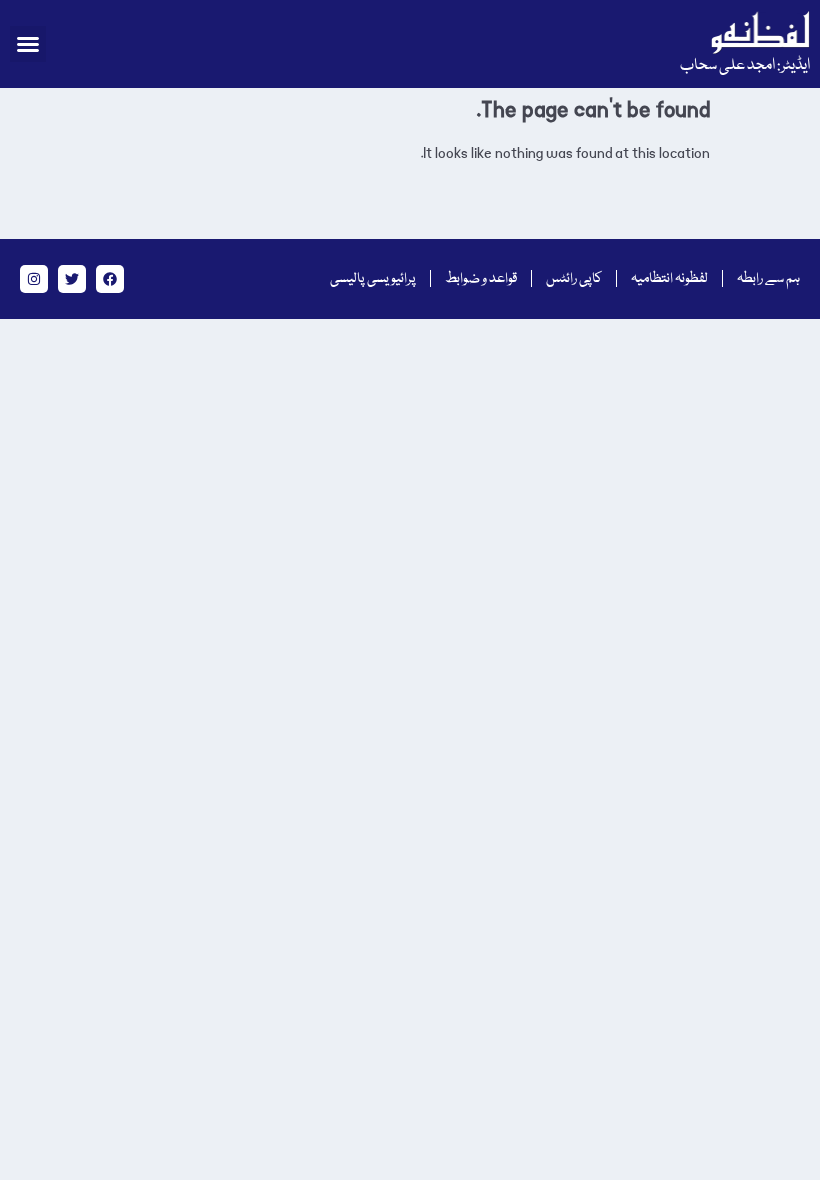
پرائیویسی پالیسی (373, 279)
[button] (28, 44)
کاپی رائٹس (574, 279)
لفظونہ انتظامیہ (669, 279)
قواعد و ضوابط (481, 279)
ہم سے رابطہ (768, 279)
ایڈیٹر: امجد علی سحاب (745, 66)
